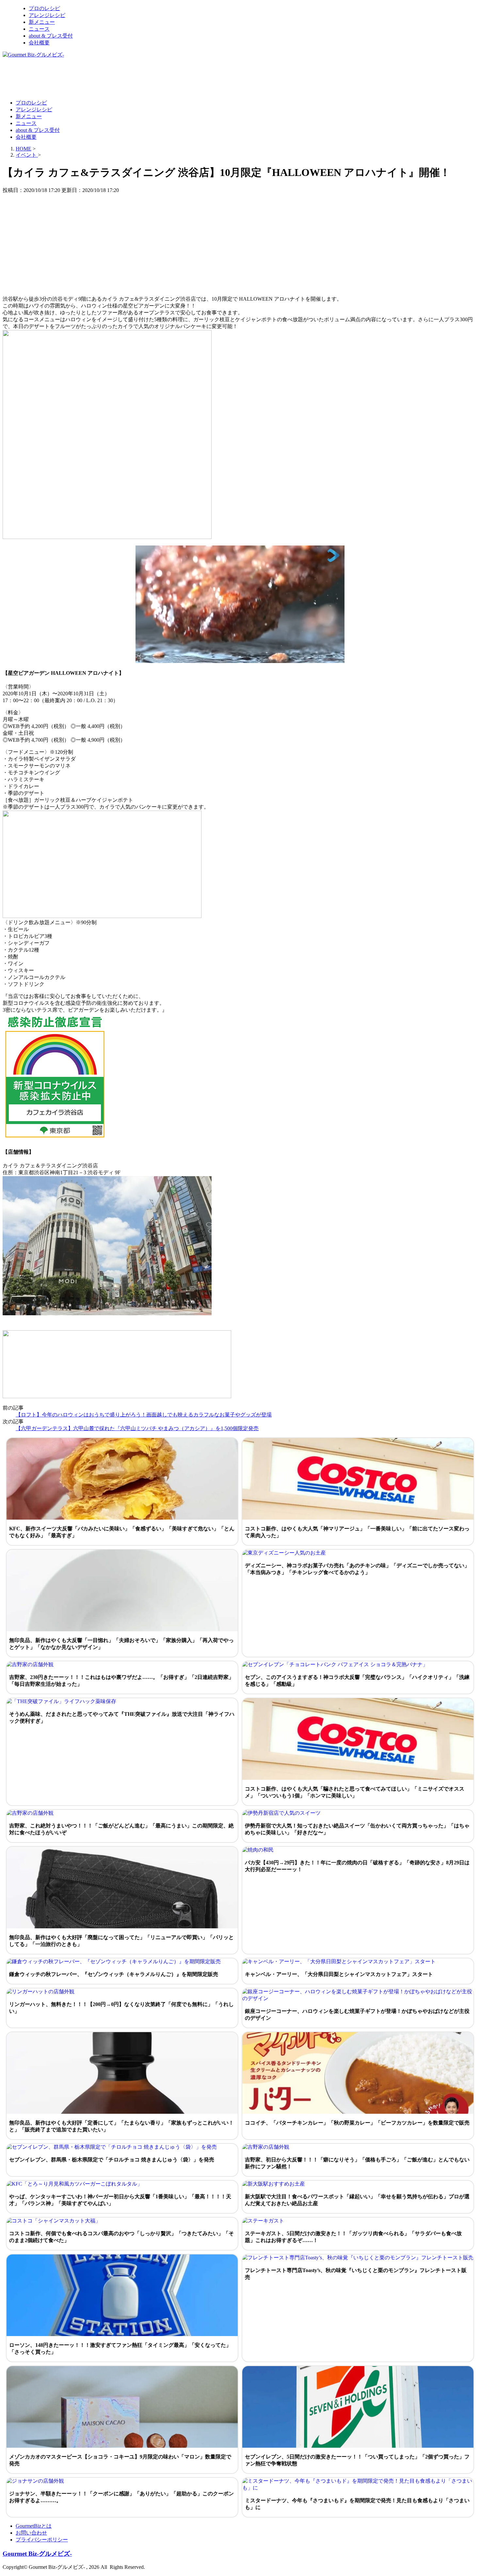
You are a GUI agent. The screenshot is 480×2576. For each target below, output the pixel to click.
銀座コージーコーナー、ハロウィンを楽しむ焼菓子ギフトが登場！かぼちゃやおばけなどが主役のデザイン (357, 2015)
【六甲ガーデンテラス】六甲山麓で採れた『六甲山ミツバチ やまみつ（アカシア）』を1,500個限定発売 (137, 1428)
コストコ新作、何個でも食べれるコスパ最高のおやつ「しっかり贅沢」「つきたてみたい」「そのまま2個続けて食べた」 (121, 2237)
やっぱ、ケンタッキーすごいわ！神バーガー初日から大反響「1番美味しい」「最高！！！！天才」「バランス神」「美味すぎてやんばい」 (120, 2200)
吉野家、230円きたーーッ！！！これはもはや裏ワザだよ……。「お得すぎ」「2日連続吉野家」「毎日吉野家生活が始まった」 (121, 1681)
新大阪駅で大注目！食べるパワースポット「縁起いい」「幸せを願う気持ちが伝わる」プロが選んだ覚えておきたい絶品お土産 (357, 2200)
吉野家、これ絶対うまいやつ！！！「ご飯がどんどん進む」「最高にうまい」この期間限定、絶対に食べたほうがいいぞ (121, 1829)
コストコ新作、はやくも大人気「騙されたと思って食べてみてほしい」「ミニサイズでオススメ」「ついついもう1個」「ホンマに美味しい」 (355, 1792)
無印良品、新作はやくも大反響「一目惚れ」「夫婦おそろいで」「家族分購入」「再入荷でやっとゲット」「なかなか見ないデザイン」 (121, 1644)
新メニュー (42, 22)
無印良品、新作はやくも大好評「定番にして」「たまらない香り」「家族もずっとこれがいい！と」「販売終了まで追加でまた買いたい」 (121, 2126)
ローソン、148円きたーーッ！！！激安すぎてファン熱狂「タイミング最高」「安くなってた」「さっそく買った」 (120, 2348)
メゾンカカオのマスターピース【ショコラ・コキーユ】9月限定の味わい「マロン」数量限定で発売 (120, 2460)
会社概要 (39, 43)
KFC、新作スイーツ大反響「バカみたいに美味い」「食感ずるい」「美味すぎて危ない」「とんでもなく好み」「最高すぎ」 (122, 1532)
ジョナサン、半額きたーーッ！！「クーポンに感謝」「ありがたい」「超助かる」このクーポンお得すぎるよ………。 (121, 2497)
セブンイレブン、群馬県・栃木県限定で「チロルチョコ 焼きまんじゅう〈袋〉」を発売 (112, 2160)
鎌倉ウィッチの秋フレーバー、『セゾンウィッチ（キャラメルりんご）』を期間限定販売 (114, 1974)
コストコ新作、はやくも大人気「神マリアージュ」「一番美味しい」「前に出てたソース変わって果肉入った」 (357, 1532)
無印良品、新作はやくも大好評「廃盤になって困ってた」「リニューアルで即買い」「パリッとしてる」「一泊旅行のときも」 (121, 1941)
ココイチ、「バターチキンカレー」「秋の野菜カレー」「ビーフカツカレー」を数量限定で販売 (357, 2123)
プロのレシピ (44, 8)
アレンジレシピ (47, 15)
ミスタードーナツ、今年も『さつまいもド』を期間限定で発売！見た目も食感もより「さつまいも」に (357, 2504)
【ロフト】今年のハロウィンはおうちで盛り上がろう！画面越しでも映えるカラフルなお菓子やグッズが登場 (144, 1415)
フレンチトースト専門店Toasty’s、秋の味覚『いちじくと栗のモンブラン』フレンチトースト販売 (356, 2274)
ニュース (39, 29)
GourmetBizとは (34, 2526)
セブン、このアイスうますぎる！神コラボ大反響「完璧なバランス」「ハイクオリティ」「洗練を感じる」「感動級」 (357, 1681)
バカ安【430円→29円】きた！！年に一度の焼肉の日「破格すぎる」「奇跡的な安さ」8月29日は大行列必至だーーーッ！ (357, 1866)
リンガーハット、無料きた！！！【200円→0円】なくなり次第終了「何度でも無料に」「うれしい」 (121, 2008)
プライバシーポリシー (42, 2540)
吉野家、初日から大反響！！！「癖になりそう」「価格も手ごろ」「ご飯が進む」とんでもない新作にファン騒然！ (357, 2163)
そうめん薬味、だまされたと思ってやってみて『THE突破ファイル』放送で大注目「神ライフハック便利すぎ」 (122, 1717)
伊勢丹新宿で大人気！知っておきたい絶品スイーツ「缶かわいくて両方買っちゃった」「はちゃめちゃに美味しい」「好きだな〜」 (357, 1829)
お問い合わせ (31, 2533)
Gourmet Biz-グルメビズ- (37, 2554)
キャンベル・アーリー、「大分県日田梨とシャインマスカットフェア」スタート (339, 1974)
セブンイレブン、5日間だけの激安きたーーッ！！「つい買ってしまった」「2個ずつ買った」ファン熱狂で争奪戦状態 (357, 2460)
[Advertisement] (121, 78)
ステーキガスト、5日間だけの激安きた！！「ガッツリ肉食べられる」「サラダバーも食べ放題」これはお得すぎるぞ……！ (353, 2237)
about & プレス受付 (51, 36)
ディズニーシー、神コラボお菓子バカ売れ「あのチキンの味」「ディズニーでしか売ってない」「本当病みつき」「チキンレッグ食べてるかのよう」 (357, 1569)
